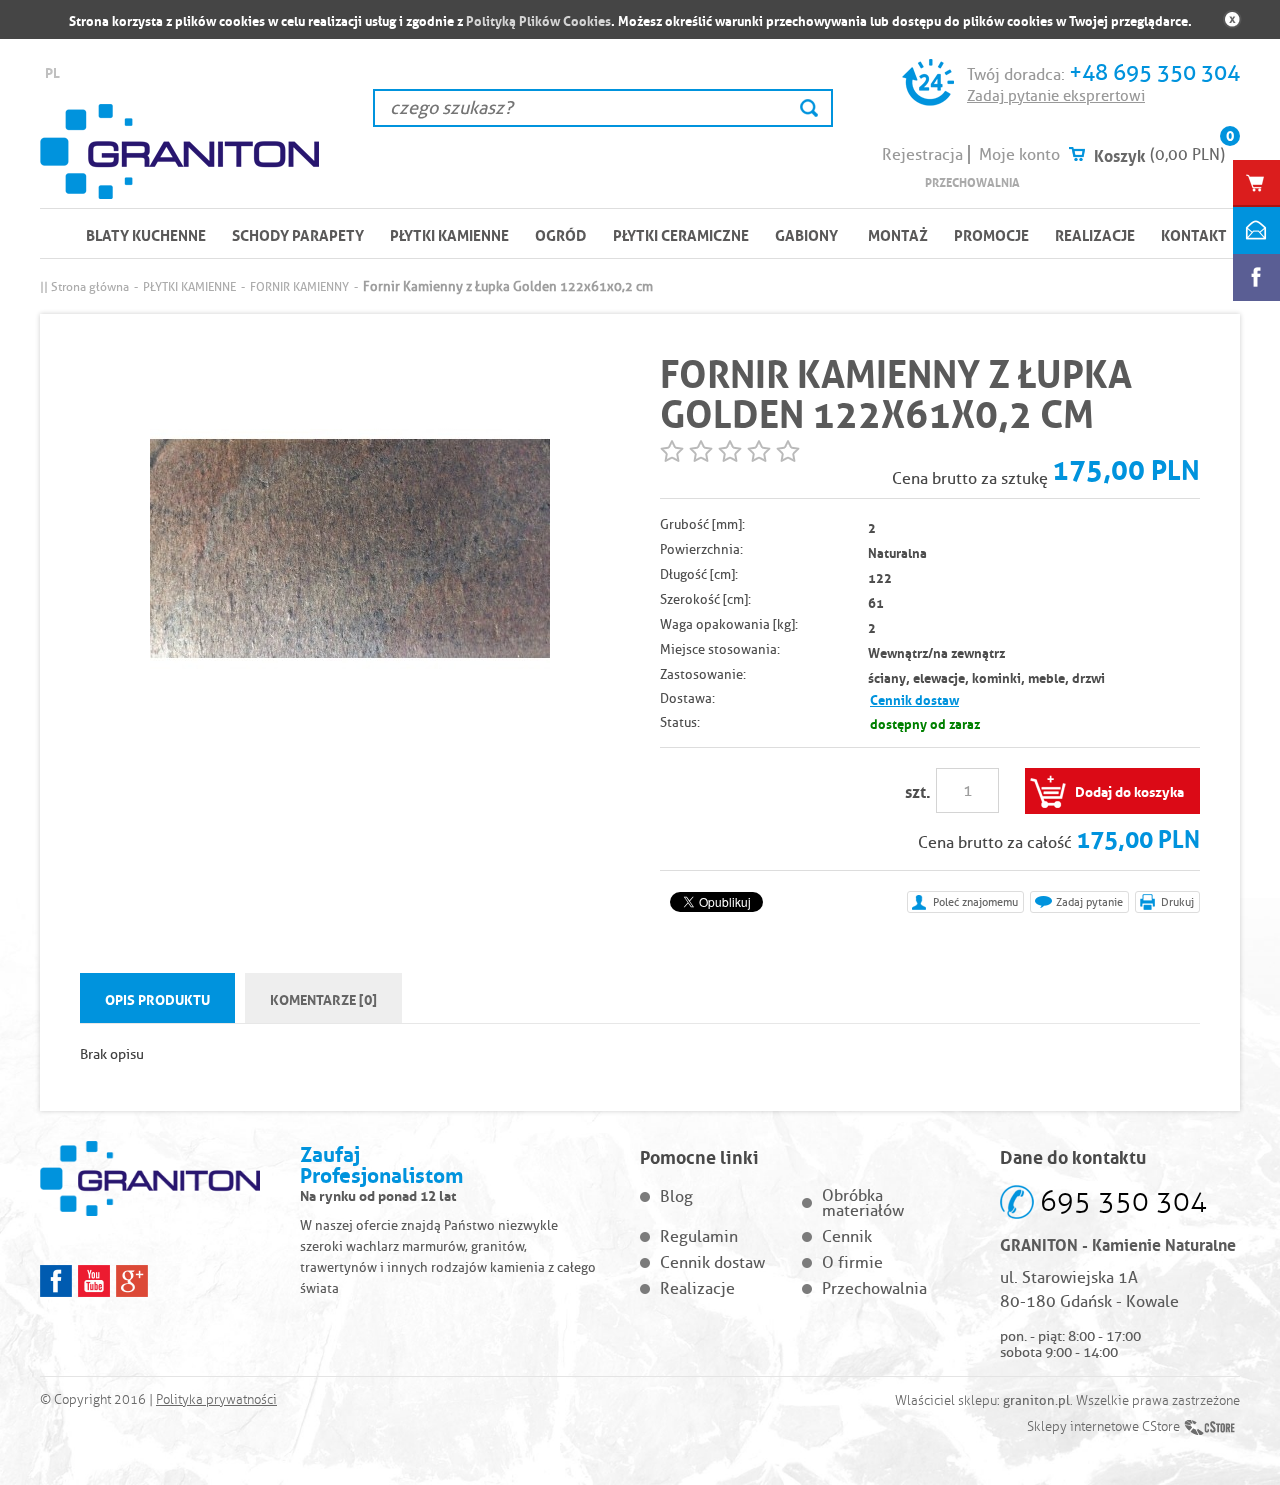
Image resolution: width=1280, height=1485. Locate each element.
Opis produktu (157, 998)
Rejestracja (922, 154)
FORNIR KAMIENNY (299, 286)
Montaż (898, 234)
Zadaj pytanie (1089, 902)
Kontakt (1194, 234)
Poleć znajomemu (975, 902)
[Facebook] (56, 1281)
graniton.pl (1036, 1400)
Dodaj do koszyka (1129, 790)
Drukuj (1177, 902)
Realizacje (1095, 234)
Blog (676, 1196)
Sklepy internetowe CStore (1103, 1427)
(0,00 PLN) (1187, 154)
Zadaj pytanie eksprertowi (1056, 96)
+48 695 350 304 (1154, 72)
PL (52, 71)
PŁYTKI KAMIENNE (449, 234)
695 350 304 (1123, 1201)
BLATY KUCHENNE (146, 234)
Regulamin (699, 1236)
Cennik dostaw (914, 698)
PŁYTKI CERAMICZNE (681, 234)
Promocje (991, 234)
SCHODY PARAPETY (298, 234)
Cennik (847, 1236)
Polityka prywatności (216, 1400)
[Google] (132, 1281)
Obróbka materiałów (863, 1203)
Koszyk (1120, 154)
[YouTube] (94, 1281)
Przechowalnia (972, 181)
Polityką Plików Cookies (538, 19)
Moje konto (1019, 154)
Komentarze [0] (323, 998)
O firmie (852, 1262)
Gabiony (806, 234)
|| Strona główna (84, 286)
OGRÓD (561, 234)
